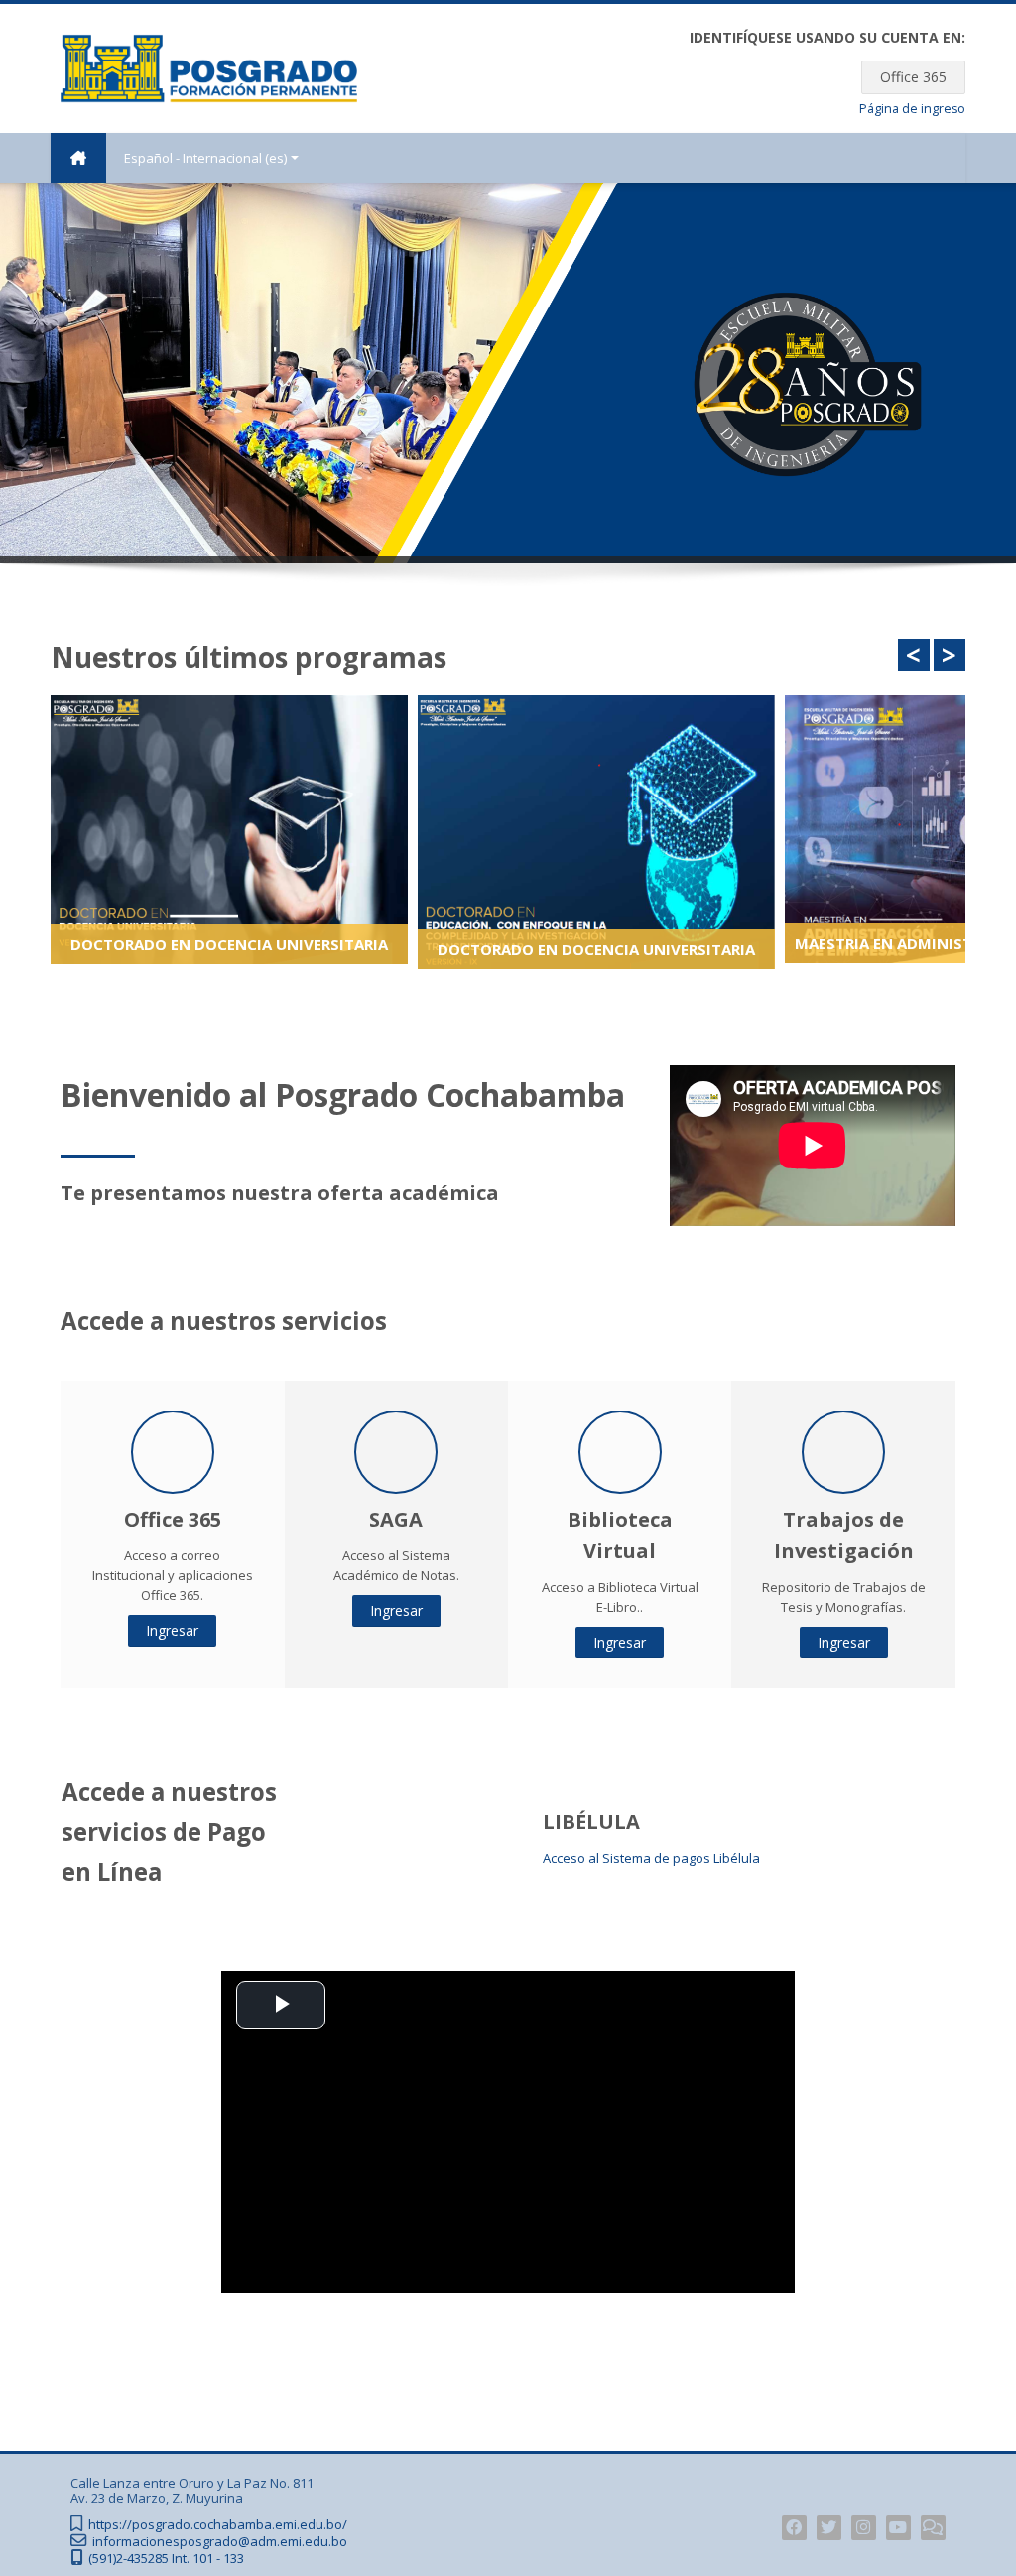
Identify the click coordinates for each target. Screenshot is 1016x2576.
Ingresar (172, 1630)
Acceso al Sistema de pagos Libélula (651, 1858)
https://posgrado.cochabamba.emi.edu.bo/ (218, 2525)
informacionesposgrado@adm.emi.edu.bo (220, 2542)
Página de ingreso (912, 109)
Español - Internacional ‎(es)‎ (205, 158)
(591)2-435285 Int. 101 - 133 (166, 2559)
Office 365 (913, 77)
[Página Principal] (209, 66)
